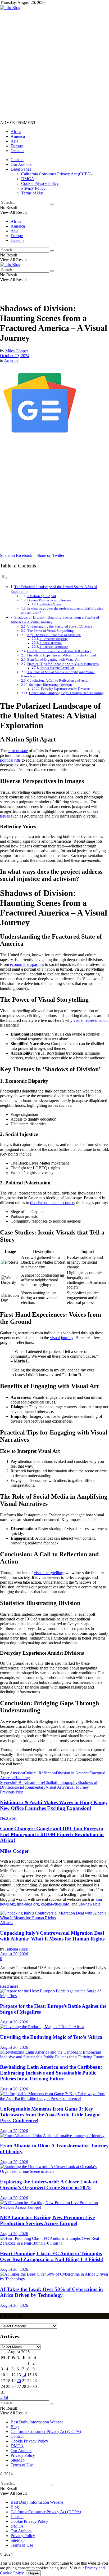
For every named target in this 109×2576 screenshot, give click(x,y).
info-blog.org (28, 1904)
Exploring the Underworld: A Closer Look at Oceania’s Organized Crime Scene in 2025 (49, 2185)
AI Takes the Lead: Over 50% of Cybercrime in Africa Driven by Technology (51, 2292)
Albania (7, 1923)
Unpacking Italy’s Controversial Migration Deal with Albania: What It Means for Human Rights (52, 1936)
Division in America (73, 1773)
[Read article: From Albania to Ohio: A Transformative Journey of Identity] (54, 2136)
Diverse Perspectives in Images (49, 600)
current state (18, 751)
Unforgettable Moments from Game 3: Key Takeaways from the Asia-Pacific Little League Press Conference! (50, 2115)
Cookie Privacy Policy (40, 183)
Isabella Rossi (17, 1949)
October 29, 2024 (15, 356)
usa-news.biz (89, 1904)
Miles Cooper (17, 351)
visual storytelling (49, 1573)
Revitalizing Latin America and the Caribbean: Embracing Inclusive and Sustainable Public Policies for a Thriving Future (51, 2073)
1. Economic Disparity (53, 639)
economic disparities (27, 964)
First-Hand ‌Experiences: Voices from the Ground (62, 655)
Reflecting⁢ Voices (50, 604)
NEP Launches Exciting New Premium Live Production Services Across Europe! (47, 2220)
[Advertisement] (54, 65)
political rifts (10, 760)
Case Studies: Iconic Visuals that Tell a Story (59, 651)
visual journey (62, 1338)
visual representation (91, 1020)
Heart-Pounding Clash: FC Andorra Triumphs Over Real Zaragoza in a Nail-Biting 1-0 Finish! (52, 2256)
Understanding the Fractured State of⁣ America (60, 626)
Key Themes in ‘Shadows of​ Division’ (54, 635)
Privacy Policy (33, 188)
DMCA (28, 179)
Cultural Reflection (40, 1773)
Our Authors (21, 164)
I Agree (33, 2573)
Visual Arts (55, 1787)
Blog (15, 2427)
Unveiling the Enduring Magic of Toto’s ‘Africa (51, 2037)
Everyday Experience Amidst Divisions (66, 689)
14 (24, 2375)
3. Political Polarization (54, 647)
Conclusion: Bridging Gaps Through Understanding (66, 693)
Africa (16, 132)
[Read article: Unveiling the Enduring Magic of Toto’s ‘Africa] (54, 2027)
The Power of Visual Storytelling (51, 631)
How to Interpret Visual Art (57, 668)
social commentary (30, 1787)
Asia (14, 141)
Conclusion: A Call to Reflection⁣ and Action (59, 680)
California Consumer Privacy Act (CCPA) (56, 174)
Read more (9, 1986)
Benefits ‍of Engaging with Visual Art (53, 659)
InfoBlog (19, 1782)
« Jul (4, 2398)
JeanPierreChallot (41, 1782)
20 (19, 2381)
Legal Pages (21, 169)
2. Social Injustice (51, 643)
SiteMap (18, 2460)
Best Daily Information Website (37, 2422)
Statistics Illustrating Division (51, 685)
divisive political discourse (52, 1203)
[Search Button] (52, 204)
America (18, 136)
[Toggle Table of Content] (4, 578)
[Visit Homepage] (10, 8)
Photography (67, 1782)
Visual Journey (76, 1787)
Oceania (17, 151)
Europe (17, 146)
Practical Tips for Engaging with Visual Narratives (63, 664)
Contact (17, 160)
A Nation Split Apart (42, 596)
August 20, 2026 (14, 1954)
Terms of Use (32, 193)
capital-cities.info (55, 1904)
